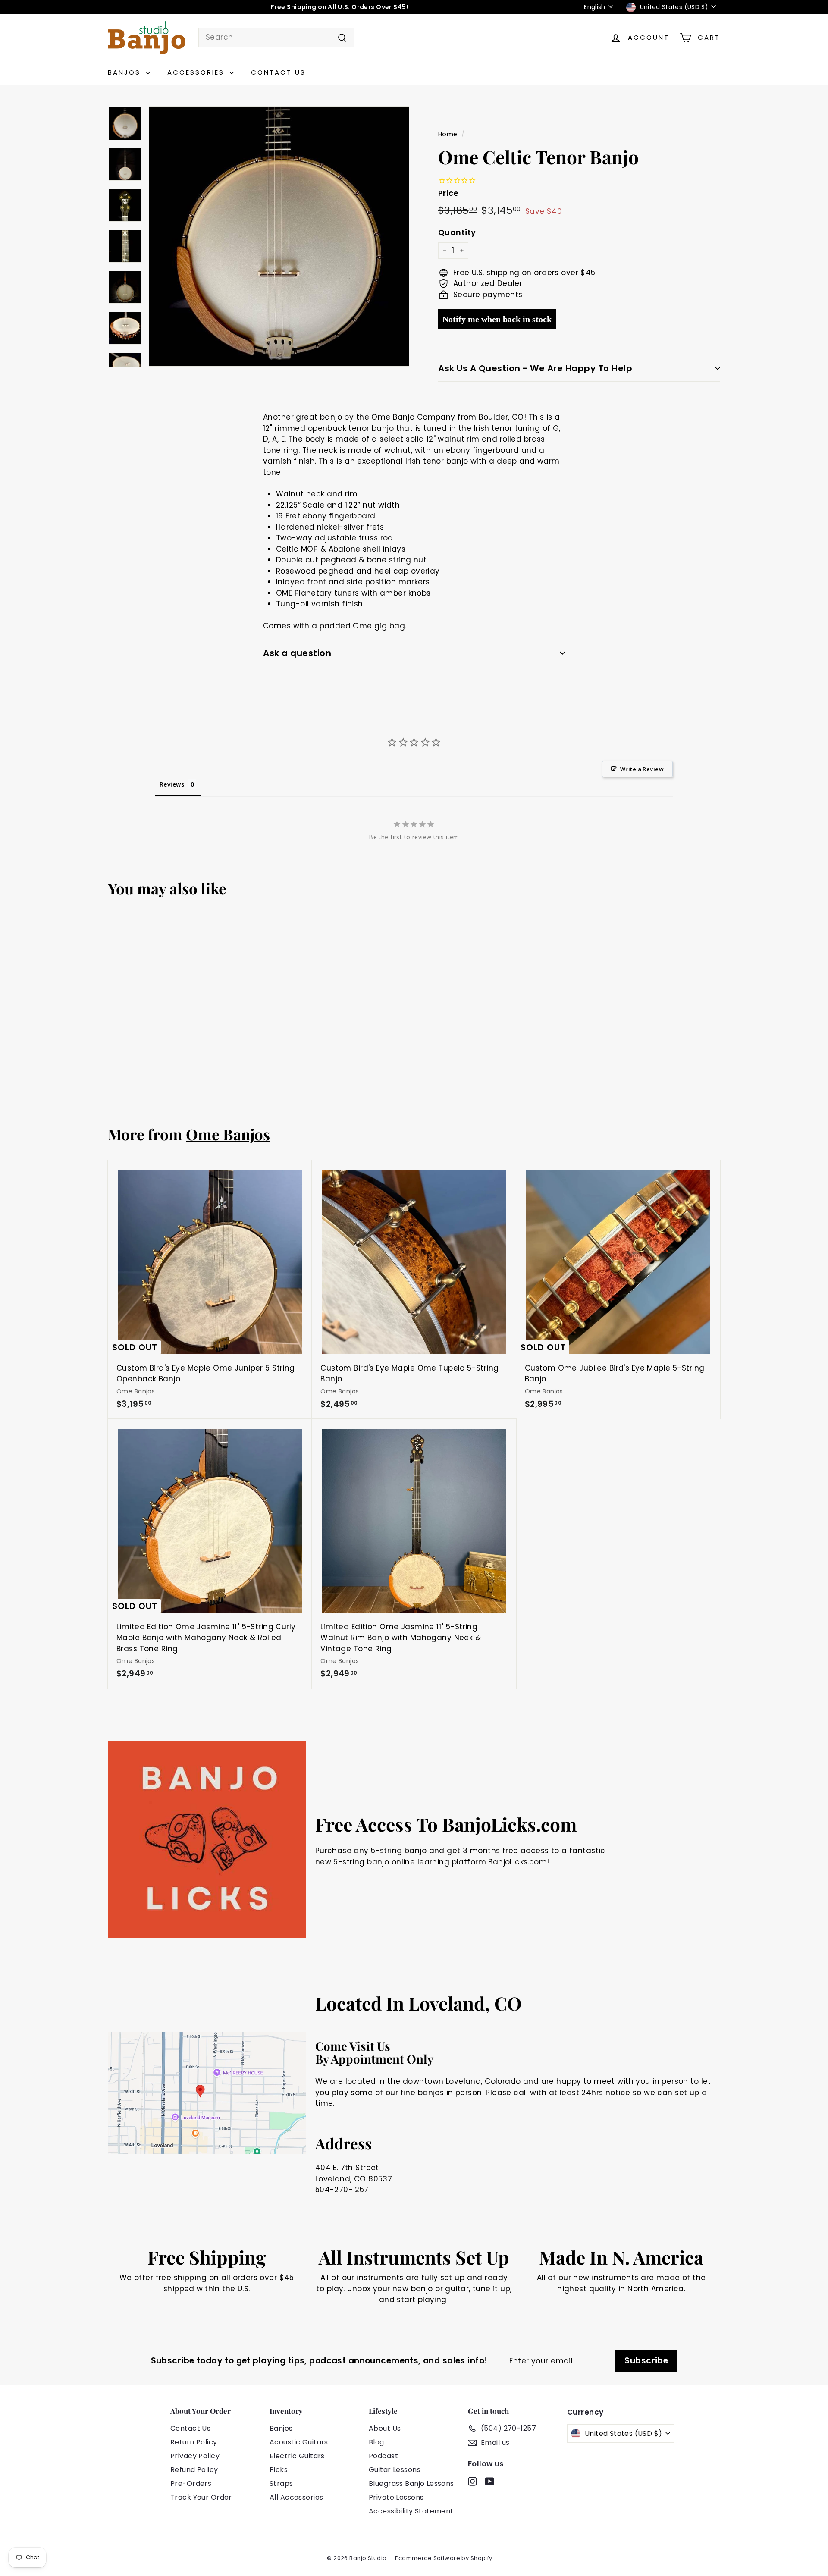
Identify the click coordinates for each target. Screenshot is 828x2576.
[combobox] (276, 38)
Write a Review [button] (642, 769)
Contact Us (278, 72)
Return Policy (194, 2442)
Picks (279, 2470)
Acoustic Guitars (299, 2442)
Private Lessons (396, 2497)
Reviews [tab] (172, 784)
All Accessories (296, 2497)
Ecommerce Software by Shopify (444, 2558)
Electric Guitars (297, 2456)
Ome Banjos (228, 1134)
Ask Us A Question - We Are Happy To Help (535, 368)
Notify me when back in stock (497, 319)
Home (448, 134)
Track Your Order (201, 2497)
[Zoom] (279, 236)
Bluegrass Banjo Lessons (411, 2483)
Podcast (383, 2456)
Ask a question (297, 653)
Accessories (197, 72)
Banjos (126, 72)
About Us (385, 2428)
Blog (376, 2442)
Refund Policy (194, 2470)
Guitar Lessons (395, 2470)
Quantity (457, 232)
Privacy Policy (195, 2456)
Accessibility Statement (411, 2511)
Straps (281, 2483)
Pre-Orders (191, 2483)
